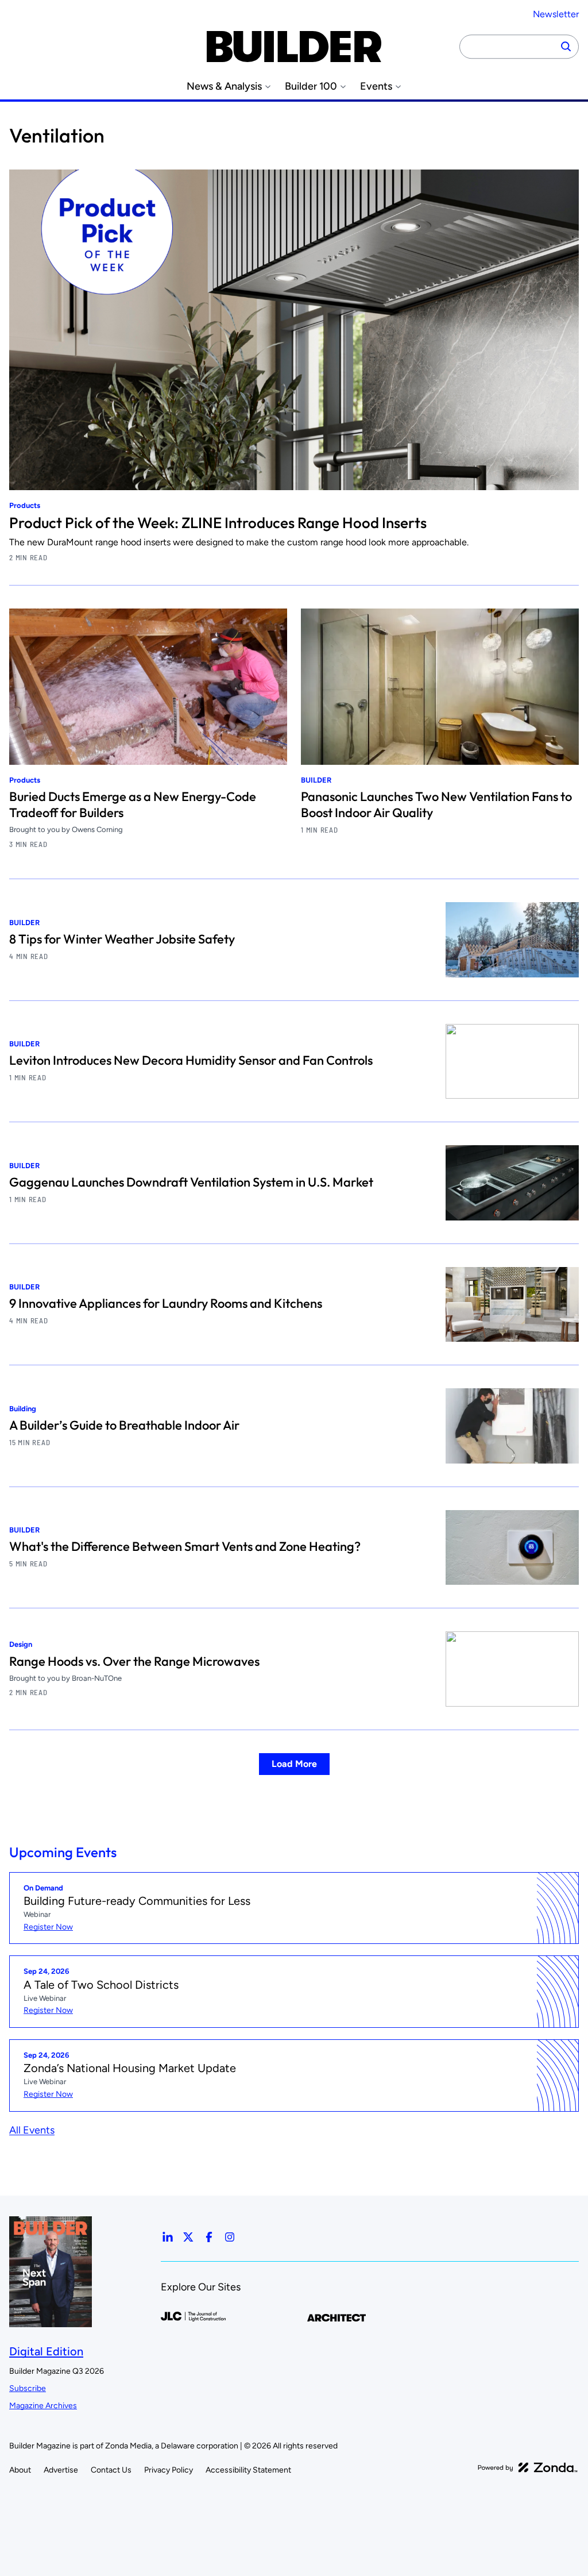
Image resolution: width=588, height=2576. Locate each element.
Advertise (61, 2470)
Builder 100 (311, 86)
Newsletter (556, 14)
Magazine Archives (43, 2406)
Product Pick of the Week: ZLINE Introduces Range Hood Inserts (218, 523)
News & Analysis (224, 86)
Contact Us (111, 2470)
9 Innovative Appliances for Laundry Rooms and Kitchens (166, 1303)
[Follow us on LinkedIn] (168, 2237)
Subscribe (28, 2388)
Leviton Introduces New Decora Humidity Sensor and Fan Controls (191, 1060)
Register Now (48, 1927)
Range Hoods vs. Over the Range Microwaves (134, 1661)
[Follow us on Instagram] (230, 2237)
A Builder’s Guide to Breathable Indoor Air (124, 1425)
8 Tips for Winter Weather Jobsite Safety (122, 939)
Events (376, 86)
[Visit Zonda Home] (528, 2467)
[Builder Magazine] (294, 47)
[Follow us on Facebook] (209, 2237)
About (20, 2470)
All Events (32, 2130)
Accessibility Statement (248, 2470)
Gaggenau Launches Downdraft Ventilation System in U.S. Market (191, 1182)
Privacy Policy (169, 2470)
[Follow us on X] (188, 2237)
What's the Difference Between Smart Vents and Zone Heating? (185, 1546)
